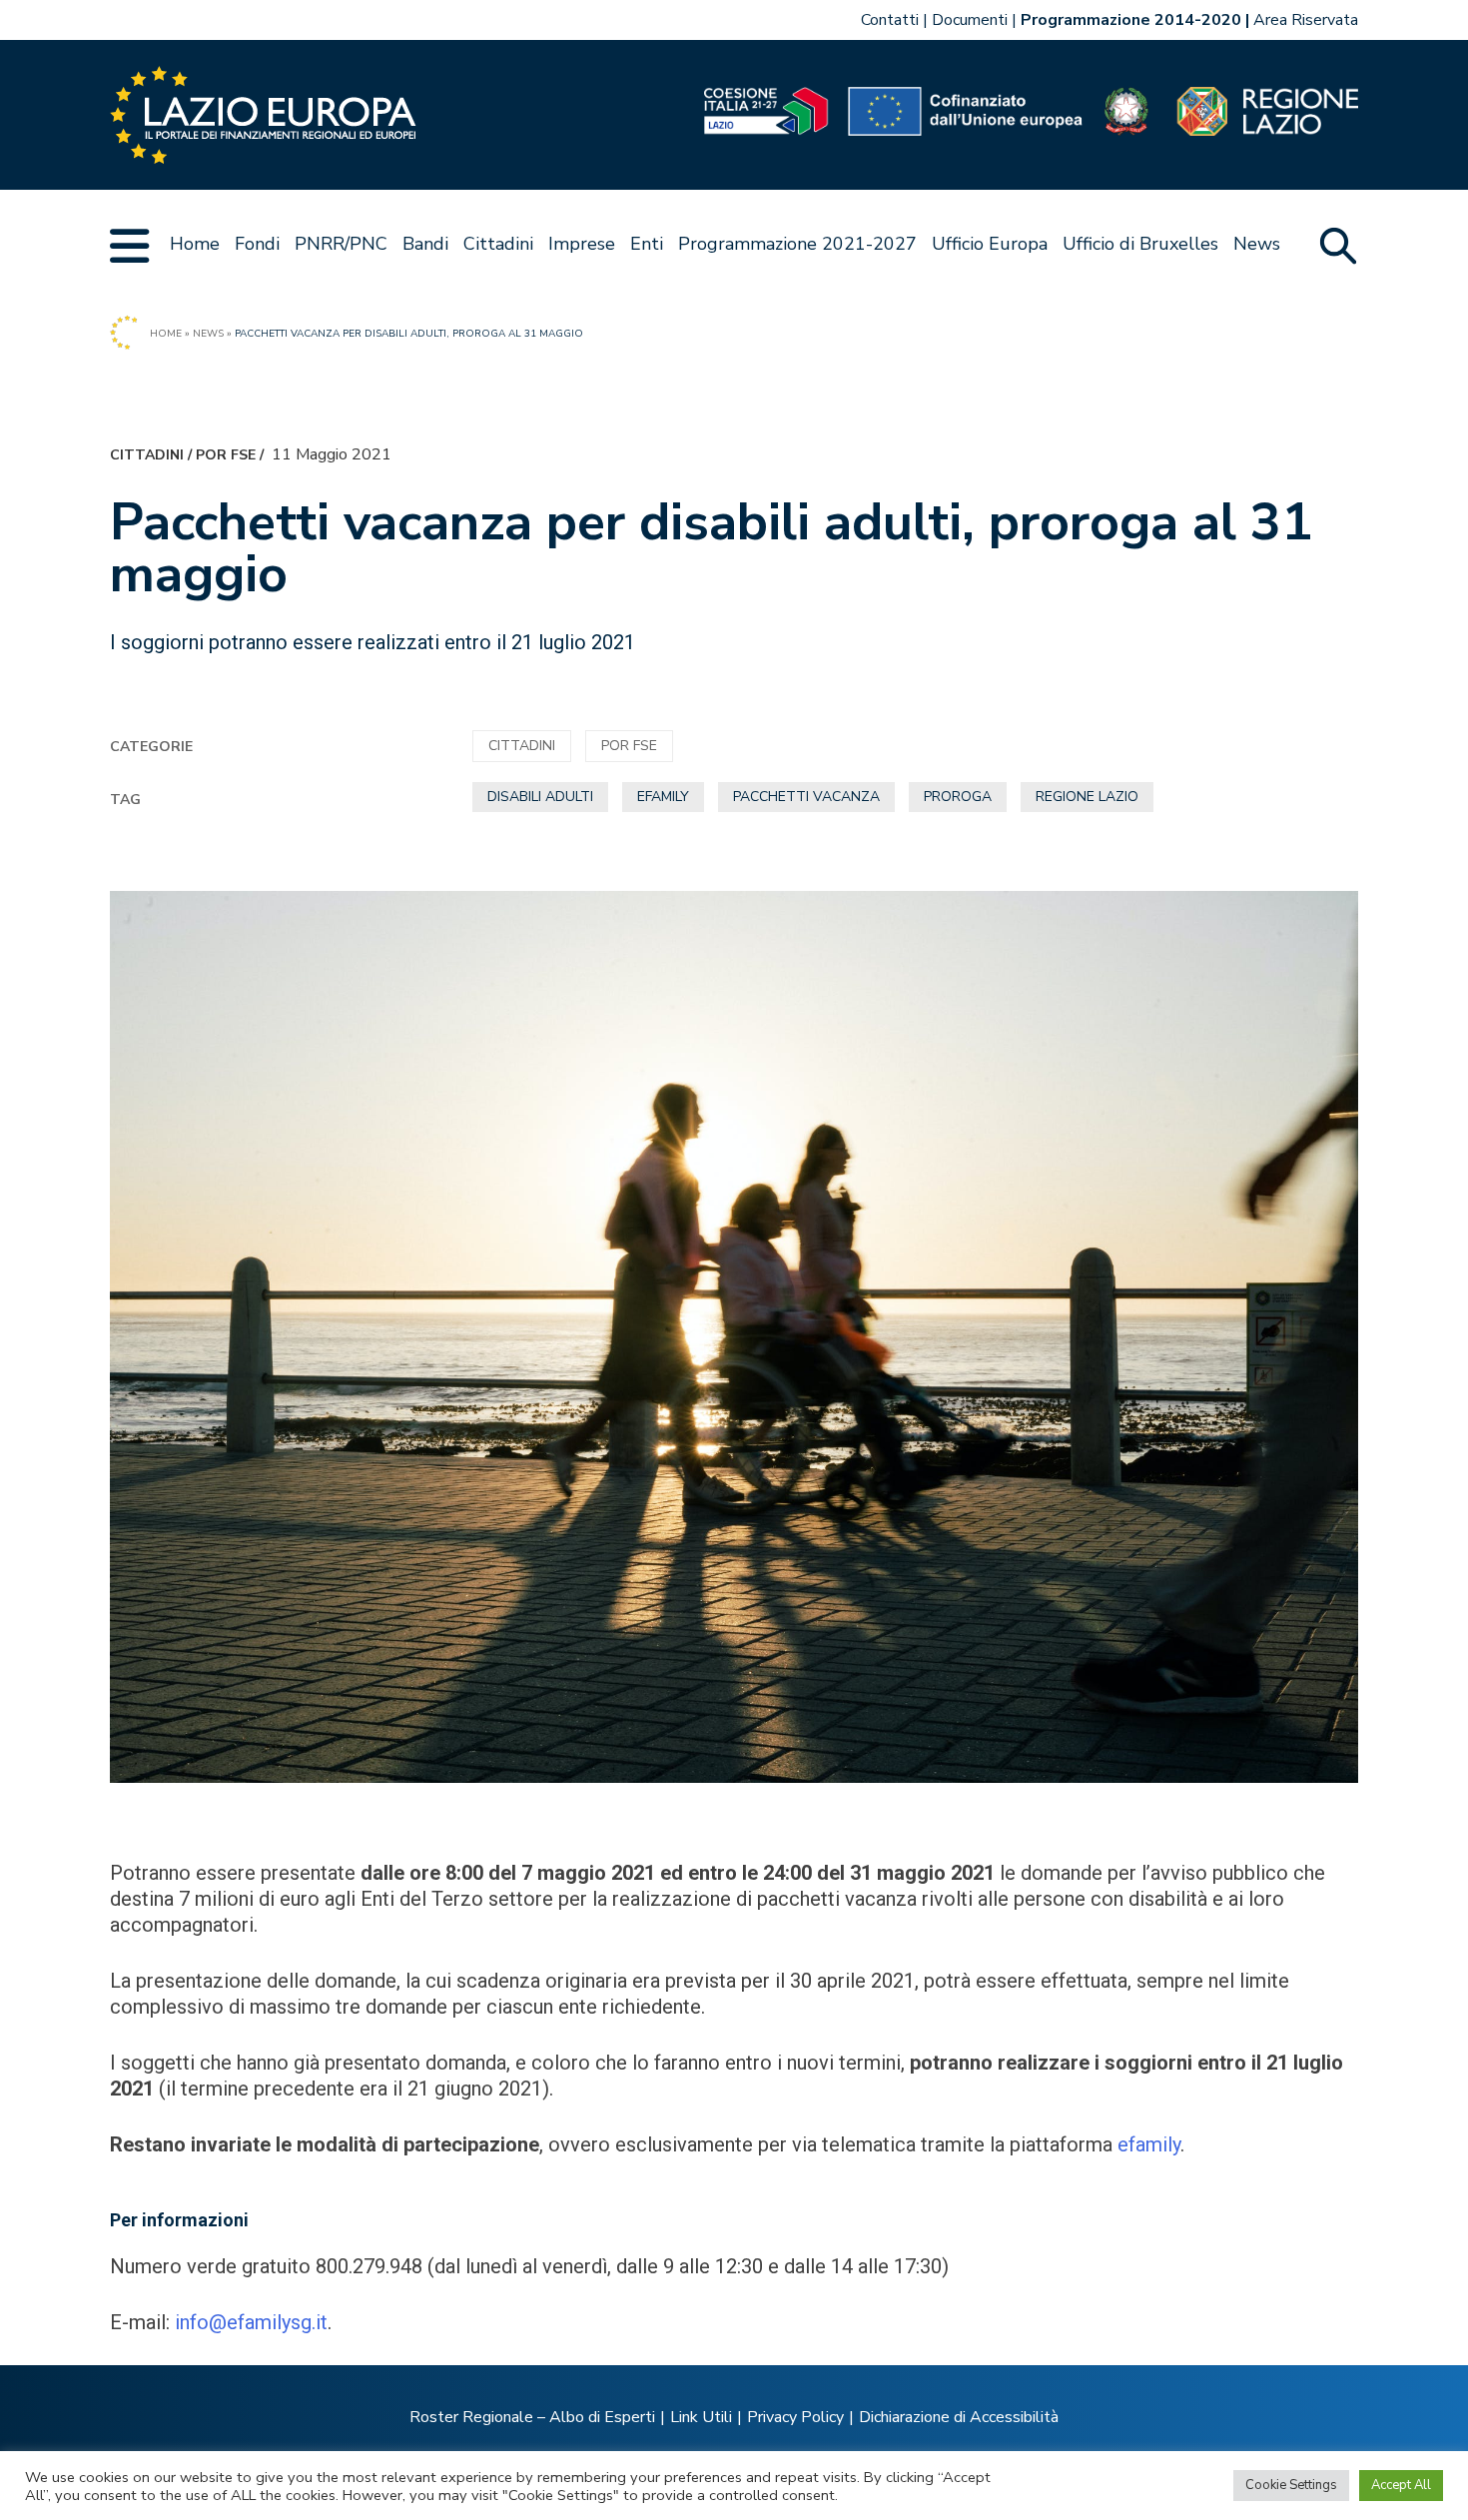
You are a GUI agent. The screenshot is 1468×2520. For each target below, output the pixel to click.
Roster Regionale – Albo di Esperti (532, 2417)
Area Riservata (1306, 20)
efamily (663, 797)
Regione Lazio (1087, 797)
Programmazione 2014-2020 (1131, 20)
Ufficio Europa (990, 244)
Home (195, 244)
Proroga (958, 797)
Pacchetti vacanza (806, 797)
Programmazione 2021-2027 (797, 244)
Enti (647, 244)
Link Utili (701, 2417)
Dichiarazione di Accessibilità (959, 2417)
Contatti (890, 20)
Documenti (970, 20)
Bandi (425, 244)
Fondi (257, 244)
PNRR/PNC (341, 244)
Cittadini (498, 244)
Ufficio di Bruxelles (1140, 244)
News (1257, 244)
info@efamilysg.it (251, 2322)
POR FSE (226, 455)
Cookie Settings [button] (1291, 2485)
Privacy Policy (795, 2417)
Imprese (582, 244)
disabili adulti (540, 797)
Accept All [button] (1401, 2485)
